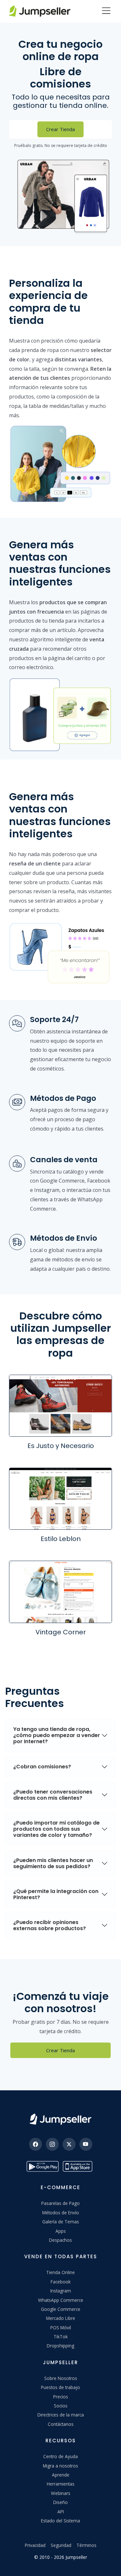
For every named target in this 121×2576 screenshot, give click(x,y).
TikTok (61, 2337)
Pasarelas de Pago (60, 2203)
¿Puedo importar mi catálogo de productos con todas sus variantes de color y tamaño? (56, 1829)
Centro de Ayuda (60, 2456)
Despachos (60, 2240)
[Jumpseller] (60, 2119)
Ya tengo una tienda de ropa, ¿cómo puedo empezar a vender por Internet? (57, 1735)
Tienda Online (60, 2272)
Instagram (61, 2291)
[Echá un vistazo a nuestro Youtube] (86, 2144)
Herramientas (61, 2484)
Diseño (60, 2502)
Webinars (61, 2493)
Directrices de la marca (61, 2415)
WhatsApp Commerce (61, 2300)
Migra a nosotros (60, 2466)
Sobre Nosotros (61, 2378)
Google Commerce (61, 2309)
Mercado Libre (61, 2318)
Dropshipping (60, 2346)
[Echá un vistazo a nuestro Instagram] (52, 2144)
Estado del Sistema (60, 2521)
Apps (61, 2231)
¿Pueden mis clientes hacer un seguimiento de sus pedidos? (53, 1863)
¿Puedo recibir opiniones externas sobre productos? (50, 1925)
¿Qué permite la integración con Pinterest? (56, 1894)
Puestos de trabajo (60, 2387)
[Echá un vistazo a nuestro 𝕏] (69, 2144)
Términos (86, 2545)
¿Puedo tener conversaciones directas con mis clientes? (53, 1795)
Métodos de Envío (61, 2213)
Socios (61, 2406)
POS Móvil (61, 2328)
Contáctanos (61, 2424)
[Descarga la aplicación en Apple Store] (79, 2166)
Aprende (61, 2475)
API (61, 2512)
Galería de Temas (61, 2222)
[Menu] (106, 11)
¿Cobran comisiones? (42, 1767)
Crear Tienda (60, 129)
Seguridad (61, 2545)
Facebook (61, 2282)
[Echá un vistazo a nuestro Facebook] (35, 2144)
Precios (61, 2397)
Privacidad (35, 2545)
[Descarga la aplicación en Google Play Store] (43, 2166)
